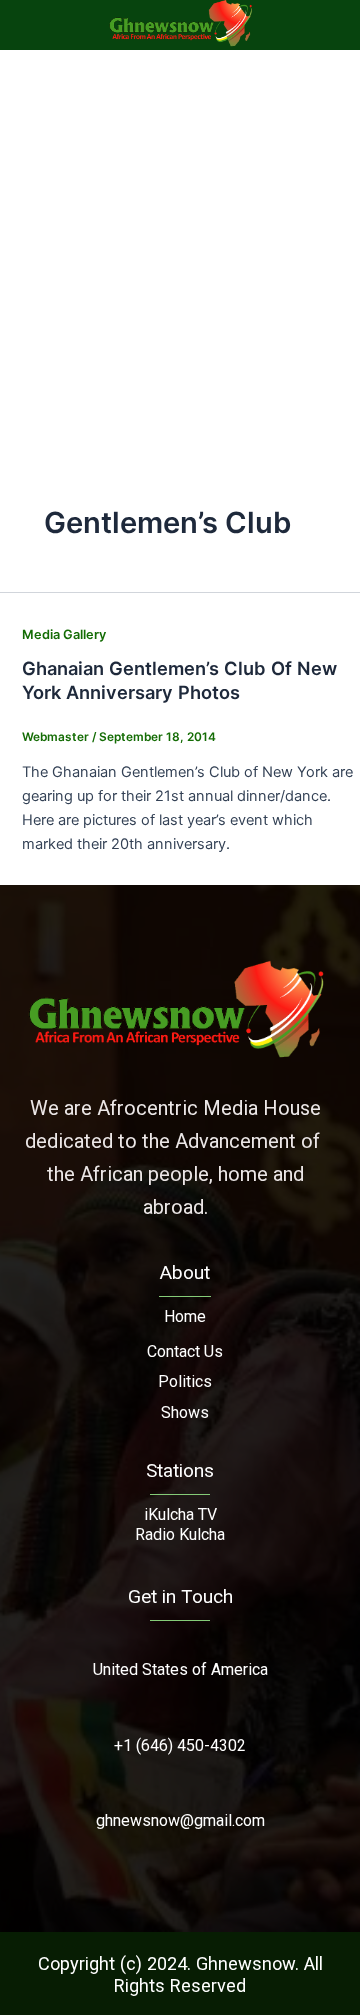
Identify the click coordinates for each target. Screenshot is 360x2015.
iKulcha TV (180, 1514)
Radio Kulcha (180, 1534)
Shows (185, 1412)
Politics (185, 1381)
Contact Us (185, 1351)
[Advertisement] (180, 240)
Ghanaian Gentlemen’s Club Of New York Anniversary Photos (179, 680)
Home (185, 1316)
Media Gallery (64, 634)
